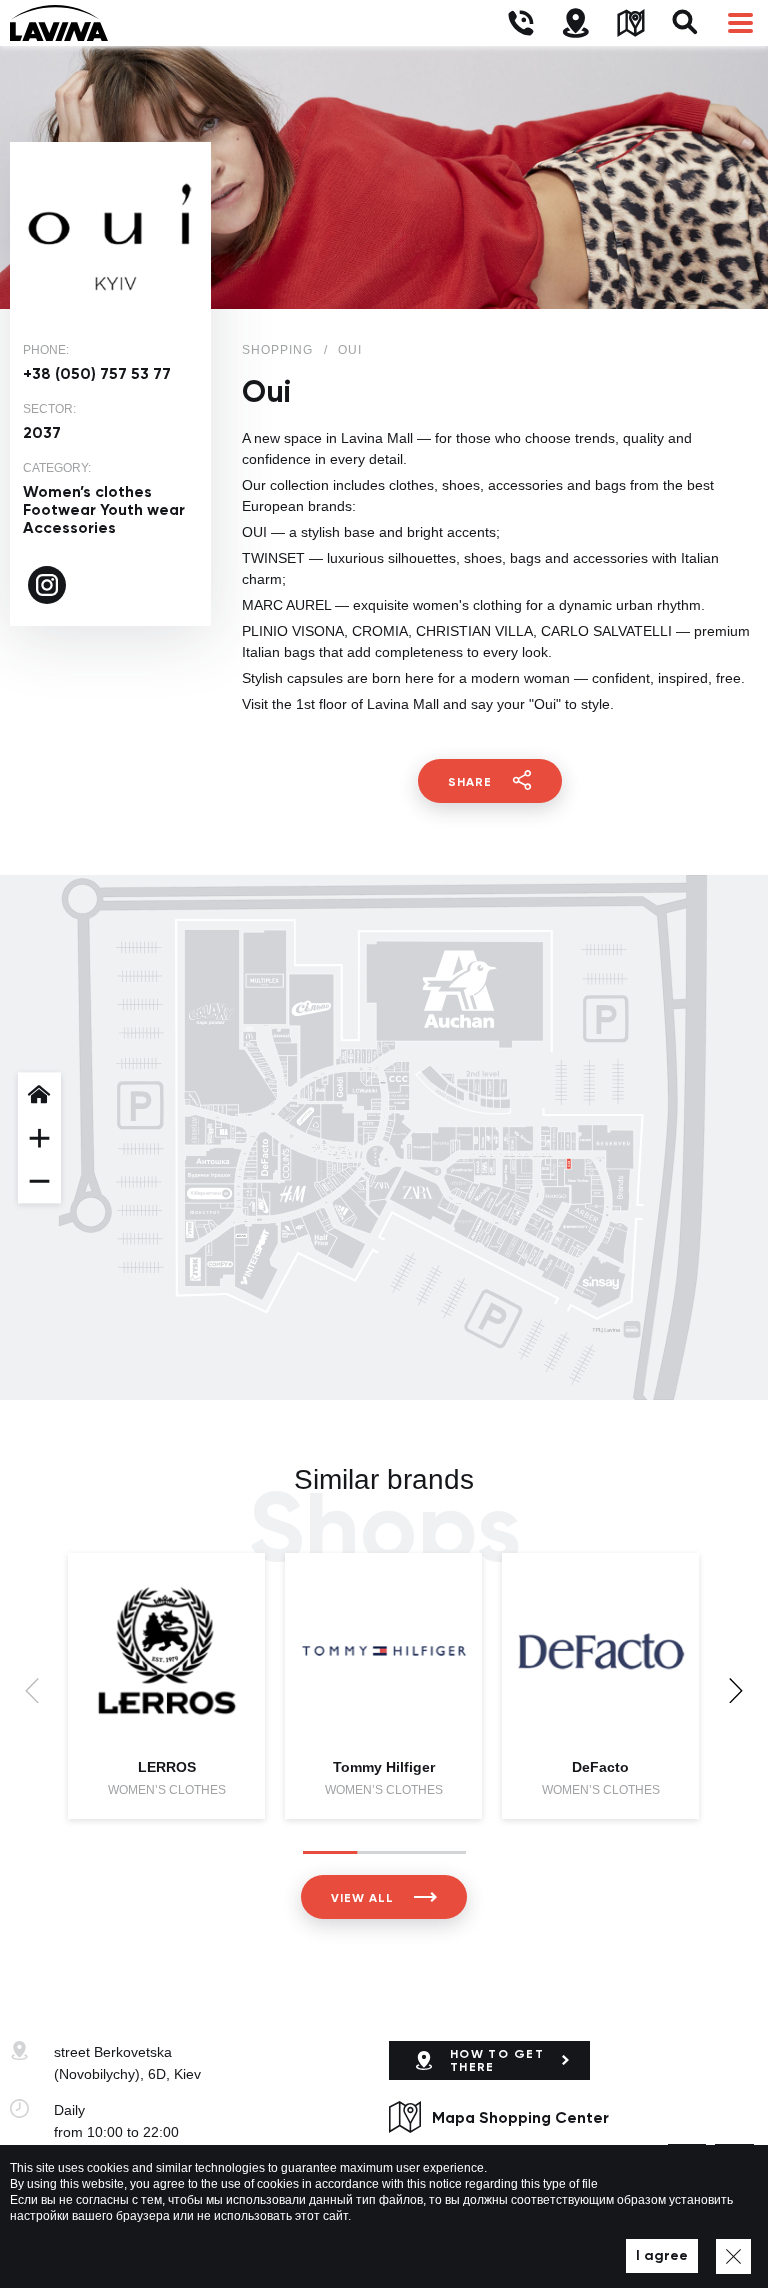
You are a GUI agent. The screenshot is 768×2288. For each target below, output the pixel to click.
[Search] (685, 23)
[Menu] (740, 23)
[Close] (733, 2256)
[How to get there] (575, 23)
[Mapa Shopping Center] (630, 23)
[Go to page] (47, 585)
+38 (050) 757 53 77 (97, 373)
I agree (662, 2255)
